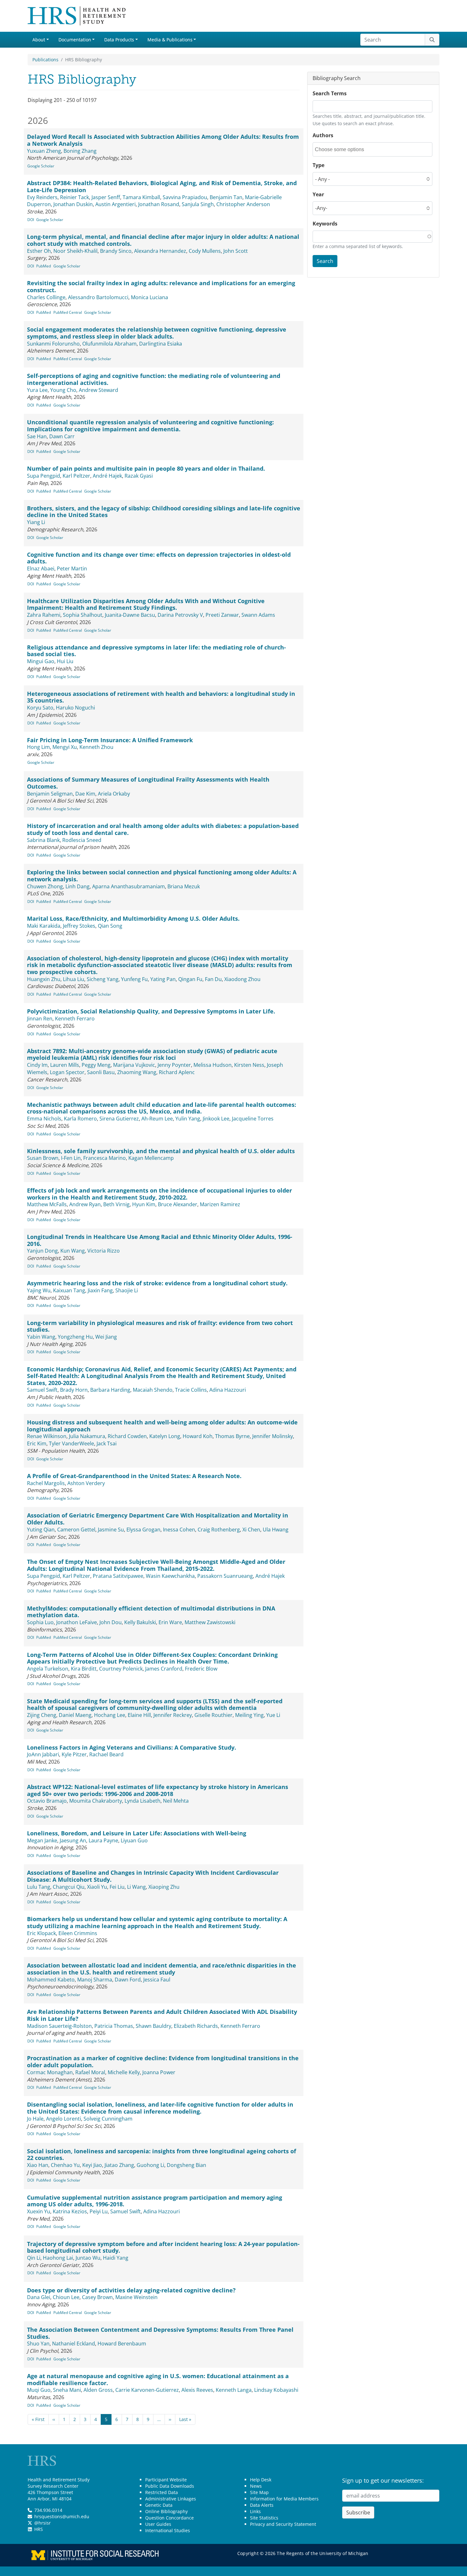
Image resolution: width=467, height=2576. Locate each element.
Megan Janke (42, 1840)
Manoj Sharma (95, 1980)
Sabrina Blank (43, 840)
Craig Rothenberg (219, 1530)
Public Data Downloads (170, 2486)
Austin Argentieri (115, 204)
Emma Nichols (44, 1119)
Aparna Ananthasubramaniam (129, 886)
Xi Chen (251, 1530)
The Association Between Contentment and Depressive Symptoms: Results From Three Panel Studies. (160, 2333)
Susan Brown (43, 1158)
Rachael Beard (106, 1754)
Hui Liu (65, 661)
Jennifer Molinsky (273, 1436)
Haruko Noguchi (75, 708)
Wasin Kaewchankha (170, 1576)
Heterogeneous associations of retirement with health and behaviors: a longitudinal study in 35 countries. (161, 697)
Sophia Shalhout (83, 615)
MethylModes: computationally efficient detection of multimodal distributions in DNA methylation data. (151, 1612)
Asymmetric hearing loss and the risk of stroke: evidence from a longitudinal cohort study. (157, 1283)
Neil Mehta (176, 1801)
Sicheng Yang (103, 979)
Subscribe (358, 2512)
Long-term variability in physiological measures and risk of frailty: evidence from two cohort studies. (160, 1326)
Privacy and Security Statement (283, 2524)
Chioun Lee (66, 2297)
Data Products (119, 40)
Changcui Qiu (69, 1887)
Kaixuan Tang (69, 1290)
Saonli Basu (101, 1072)
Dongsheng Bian (186, 2165)
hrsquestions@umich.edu (62, 2516)
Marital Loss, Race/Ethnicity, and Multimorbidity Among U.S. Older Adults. (133, 918)
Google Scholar (41, 166)
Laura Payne (103, 1840)
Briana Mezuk (184, 886)
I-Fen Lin (71, 1158)
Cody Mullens (205, 251)
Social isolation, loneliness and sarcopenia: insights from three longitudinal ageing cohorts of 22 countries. (162, 2155)
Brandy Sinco (116, 251)
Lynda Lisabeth (142, 1801)
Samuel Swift (42, 1390)
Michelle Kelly (124, 2072)
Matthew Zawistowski (210, 1622)
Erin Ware (170, 1622)
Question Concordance (169, 2518)
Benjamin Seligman (50, 794)
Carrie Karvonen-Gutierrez (147, 2390)
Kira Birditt (84, 1669)
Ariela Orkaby (114, 794)
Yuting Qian (41, 1530)
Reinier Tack (74, 197)
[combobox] (343, 149)
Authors (323, 135)
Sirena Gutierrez (119, 1119)
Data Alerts (262, 2505)
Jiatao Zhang (119, 2165)
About (39, 40)
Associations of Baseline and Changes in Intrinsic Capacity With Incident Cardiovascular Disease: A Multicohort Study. (153, 1876)
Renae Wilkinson (47, 1436)
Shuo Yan (38, 2344)
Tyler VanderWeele (71, 1443)
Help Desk (261, 2480)
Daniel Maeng (75, 1715)
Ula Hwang (276, 1530)
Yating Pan (163, 979)
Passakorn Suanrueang (225, 1576)
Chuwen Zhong (45, 886)
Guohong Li (150, 2165)
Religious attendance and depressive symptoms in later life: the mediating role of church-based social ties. (156, 651)
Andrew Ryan (85, 1204)
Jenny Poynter (174, 1065)
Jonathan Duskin (73, 204)
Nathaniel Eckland (74, 2344)
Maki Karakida (44, 926)
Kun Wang (73, 1251)
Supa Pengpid (44, 476)
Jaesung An (73, 1840)
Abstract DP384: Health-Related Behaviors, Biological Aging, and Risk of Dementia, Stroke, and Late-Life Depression (162, 186)
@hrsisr (43, 2523)
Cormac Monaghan (50, 2072)
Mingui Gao (41, 661)
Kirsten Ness (249, 1065)
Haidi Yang (116, 2258)
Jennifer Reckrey (173, 1715)
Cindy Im (37, 1065)
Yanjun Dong (42, 1251)
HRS (39, 2529)
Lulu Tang (39, 1887)
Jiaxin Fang (100, 1290)
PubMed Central (68, 312)
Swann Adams (258, 615)
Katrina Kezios (70, 2211)
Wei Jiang (106, 1337)
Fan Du (213, 979)
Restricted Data (162, 2492)
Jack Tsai (107, 1443)
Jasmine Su (111, 1530)
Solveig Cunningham (108, 2119)
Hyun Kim (144, 1204)
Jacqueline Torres (253, 1119)
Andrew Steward (98, 390)
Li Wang (136, 1887)
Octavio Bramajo (47, 1801)
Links (255, 2511)
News (256, 2486)
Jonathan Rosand (159, 204)
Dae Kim (85, 794)
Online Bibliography (166, 2511)
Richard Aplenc (177, 1072)
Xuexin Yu (39, 2211)
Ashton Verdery (86, 1483)
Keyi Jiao (92, 2165)
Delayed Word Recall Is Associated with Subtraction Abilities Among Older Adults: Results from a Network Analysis (163, 140)
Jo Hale (35, 2119)
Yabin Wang (41, 1337)
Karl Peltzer (76, 476)
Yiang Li (36, 522)
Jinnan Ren (40, 1019)
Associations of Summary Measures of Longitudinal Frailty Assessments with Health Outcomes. (148, 783)
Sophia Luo (40, 1622)
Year (318, 194)
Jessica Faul (157, 1980)
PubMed (44, 266)
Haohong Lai (58, 2258)
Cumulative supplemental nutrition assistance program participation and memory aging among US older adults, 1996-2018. (155, 2201)
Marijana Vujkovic (134, 1065)
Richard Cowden (127, 1436)
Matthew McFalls (47, 1204)
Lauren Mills (65, 1065)
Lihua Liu (74, 979)
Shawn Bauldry (153, 2026)
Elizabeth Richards (196, 2026)
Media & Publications (170, 40)
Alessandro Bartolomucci (98, 297)
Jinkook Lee (216, 1119)
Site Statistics (264, 2518)
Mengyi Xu (65, 747)
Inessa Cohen (179, 1530)
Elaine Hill (139, 1715)
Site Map (259, 2492)
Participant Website (166, 2480)
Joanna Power (159, 2072)
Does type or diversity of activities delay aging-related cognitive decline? (131, 2290)
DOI (31, 220)
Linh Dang (78, 886)
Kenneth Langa (234, 2390)
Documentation (75, 40)
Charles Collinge (46, 297)
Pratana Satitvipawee (118, 1576)
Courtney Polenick (121, 1669)
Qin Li (34, 2258)
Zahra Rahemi (44, 615)
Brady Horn (74, 1390)
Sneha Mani (67, 2390)
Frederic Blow (201, 1669)
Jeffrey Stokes (79, 926)
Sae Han (37, 436)
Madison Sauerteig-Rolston (59, 2026)
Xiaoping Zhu (164, 1887)
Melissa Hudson (213, 1065)
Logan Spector (67, 1072)
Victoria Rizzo (104, 1251)
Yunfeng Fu (134, 979)
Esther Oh (39, 251)
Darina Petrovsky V (180, 615)
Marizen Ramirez (220, 1204)
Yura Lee (37, 390)
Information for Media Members (284, 2499)
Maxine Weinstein (136, 2297)
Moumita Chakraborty (96, 1801)
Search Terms (330, 93)
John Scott (236, 251)
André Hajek (107, 476)
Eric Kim (37, 1443)
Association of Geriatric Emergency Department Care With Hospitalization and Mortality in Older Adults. (158, 1519)
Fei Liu (117, 1887)
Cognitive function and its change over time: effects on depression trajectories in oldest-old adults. (159, 558)
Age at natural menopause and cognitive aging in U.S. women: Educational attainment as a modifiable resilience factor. (158, 2379)
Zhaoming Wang (137, 1072)
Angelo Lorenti (64, 2119)
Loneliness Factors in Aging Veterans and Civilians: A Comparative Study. (132, 1747)
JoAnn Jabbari (43, 1754)
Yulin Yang (188, 1119)
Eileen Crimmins (78, 1933)
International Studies (168, 2530)
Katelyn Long (165, 1436)
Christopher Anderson (243, 204)
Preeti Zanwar (222, 615)
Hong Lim (38, 747)
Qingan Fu (190, 979)
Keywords (325, 224)
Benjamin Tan (226, 197)
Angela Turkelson (48, 1669)
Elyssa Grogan (143, 1530)
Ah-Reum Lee (157, 1119)
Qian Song (110, 926)
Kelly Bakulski (140, 1622)
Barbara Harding (110, 1390)
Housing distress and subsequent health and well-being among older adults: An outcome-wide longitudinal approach (162, 1426)
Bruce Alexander (178, 1204)
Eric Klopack (41, 1933)
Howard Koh (198, 1436)
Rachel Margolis (46, 1483)
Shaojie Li (127, 1290)
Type (318, 165)
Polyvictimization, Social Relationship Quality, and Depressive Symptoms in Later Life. (151, 1011)
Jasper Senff (106, 197)
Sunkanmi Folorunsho (53, 344)
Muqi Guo (39, 2390)
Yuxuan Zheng (44, 151)
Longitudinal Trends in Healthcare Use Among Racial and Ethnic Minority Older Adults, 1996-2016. (160, 1240)
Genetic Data (159, 2505)
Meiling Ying (249, 1715)
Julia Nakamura (87, 1436)
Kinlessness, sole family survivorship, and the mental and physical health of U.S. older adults (161, 1151)
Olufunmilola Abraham (109, 344)
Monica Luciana (149, 297)
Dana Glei (39, 2297)
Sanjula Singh (198, 204)
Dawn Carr (62, 436)
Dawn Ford (128, 1980)
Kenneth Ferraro (75, 1019)
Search (325, 261)
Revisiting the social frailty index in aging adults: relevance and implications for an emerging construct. (161, 286)
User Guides (158, 2524)
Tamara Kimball (141, 197)
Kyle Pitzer (74, 1754)
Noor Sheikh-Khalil (75, 251)
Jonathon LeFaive (77, 1622)
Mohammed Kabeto (51, 1980)
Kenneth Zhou (96, 747)
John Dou (111, 1622)
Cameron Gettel (76, 1530)
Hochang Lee (110, 1715)
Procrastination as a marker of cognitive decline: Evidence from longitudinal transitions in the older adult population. (163, 2061)
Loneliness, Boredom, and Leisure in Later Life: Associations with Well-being (137, 1833)
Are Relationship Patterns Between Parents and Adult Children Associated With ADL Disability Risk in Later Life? (162, 2015)
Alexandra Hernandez (160, 251)
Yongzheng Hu (75, 1337)
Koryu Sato (40, 708)
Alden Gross (98, 2390)
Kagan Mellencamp (151, 1158)
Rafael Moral (90, 2072)
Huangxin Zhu (44, 979)
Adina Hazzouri (228, 1390)
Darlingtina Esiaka (161, 344)
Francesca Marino (105, 1158)
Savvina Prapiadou (185, 197)
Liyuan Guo (134, 1840)
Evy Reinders (42, 197)
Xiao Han (38, 2165)
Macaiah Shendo (153, 1390)
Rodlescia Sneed (82, 840)
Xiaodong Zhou (242, 979)
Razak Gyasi (139, 476)
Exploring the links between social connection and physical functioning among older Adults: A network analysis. (162, 876)
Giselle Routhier (213, 1715)
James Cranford (164, 1669)
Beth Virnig (116, 1204)
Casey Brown (97, 2297)
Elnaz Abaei (41, 568)
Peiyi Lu (99, 2211)
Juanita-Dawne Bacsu (130, 615)
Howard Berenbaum (122, 2344)
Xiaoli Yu (97, 1887)
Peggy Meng (96, 1065)
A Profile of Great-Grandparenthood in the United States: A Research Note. (134, 1476)
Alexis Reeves (197, 2390)
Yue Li (273, 1715)
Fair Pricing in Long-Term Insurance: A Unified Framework (110, 740)
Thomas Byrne (232, 1436)
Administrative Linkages (171, 2499)
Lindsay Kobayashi (276, 2390)
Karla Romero (80, 1119)
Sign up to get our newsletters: (383, 2480)
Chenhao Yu (65, 2165)
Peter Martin (72, 568)
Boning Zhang (80, 151)
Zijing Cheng (42, 1715)
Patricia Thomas (114, 2026)
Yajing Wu (39, 1290)
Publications (45, 60)
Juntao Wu (88, 2258)
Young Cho (63, 390)
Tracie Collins (191, 1390)
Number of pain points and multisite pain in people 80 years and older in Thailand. (146, 468)
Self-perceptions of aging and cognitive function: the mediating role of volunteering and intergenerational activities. (154, 379)
